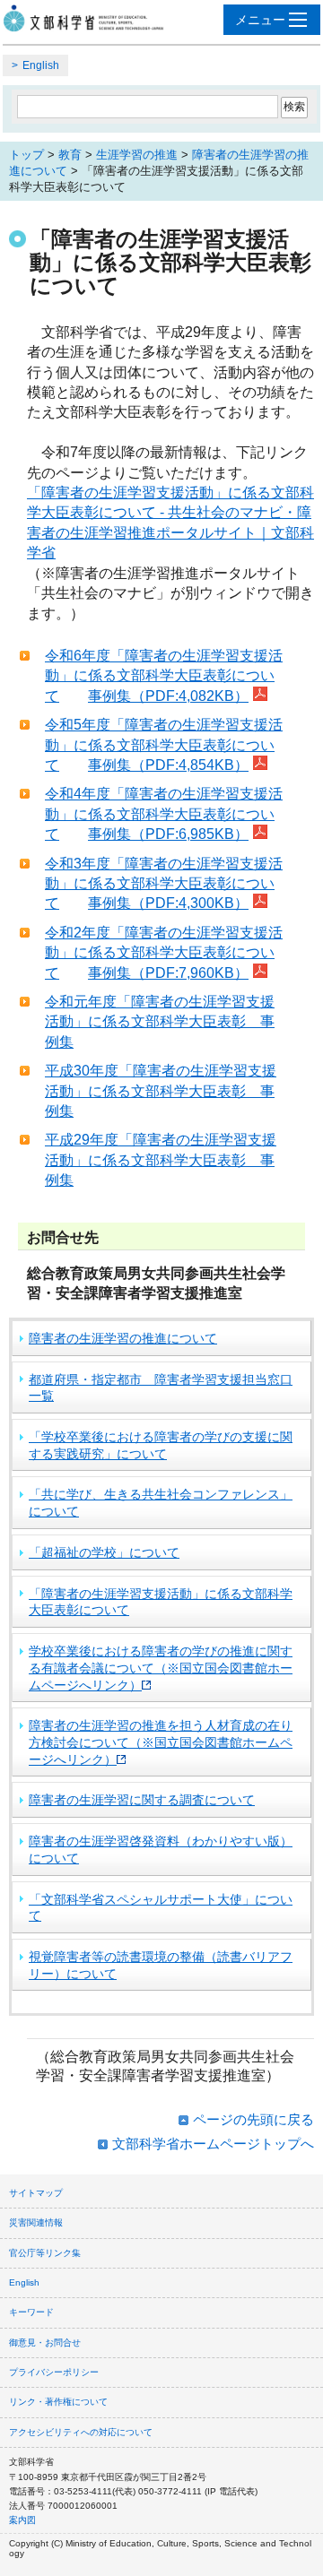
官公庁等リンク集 (45, 2253)
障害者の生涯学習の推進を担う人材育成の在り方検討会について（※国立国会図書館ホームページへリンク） (161, 1742)
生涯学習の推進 (137, 155)
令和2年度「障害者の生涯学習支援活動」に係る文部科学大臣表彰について (164, 953)
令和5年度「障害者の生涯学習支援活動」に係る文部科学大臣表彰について (164, 745)
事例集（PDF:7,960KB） (168, 973)
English (41, 65)
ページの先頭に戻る (253, 2119)
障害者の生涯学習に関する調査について (142, 1800)
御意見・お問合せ (45, 2343)
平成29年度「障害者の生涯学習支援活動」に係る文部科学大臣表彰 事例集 (161, 1160)
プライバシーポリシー (54, 2372)
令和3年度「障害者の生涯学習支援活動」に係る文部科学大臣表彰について (164, 884)
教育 (70, 155)
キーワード (31, 2312)
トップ (26, 155)
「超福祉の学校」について (104, 1552)
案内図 (22, 2520)
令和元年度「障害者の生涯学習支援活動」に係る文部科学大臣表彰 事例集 (160, 1022)
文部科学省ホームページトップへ (213, 2144)
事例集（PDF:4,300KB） (168, 903)
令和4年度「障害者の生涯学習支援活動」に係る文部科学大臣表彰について (164, 814)
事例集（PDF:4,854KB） (168, 765)
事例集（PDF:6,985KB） (168, 834)
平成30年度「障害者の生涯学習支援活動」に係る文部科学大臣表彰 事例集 (161, 1091)
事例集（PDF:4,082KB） (168, 696)
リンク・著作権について (58, 2402)
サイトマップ (36, 2193)
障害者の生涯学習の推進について (123, 1338)
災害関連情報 (36, 2222)
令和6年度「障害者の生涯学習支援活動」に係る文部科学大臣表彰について (164, 676)
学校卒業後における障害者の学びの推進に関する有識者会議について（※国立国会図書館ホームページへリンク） (161, 1668)
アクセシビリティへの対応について (81, 2432)
